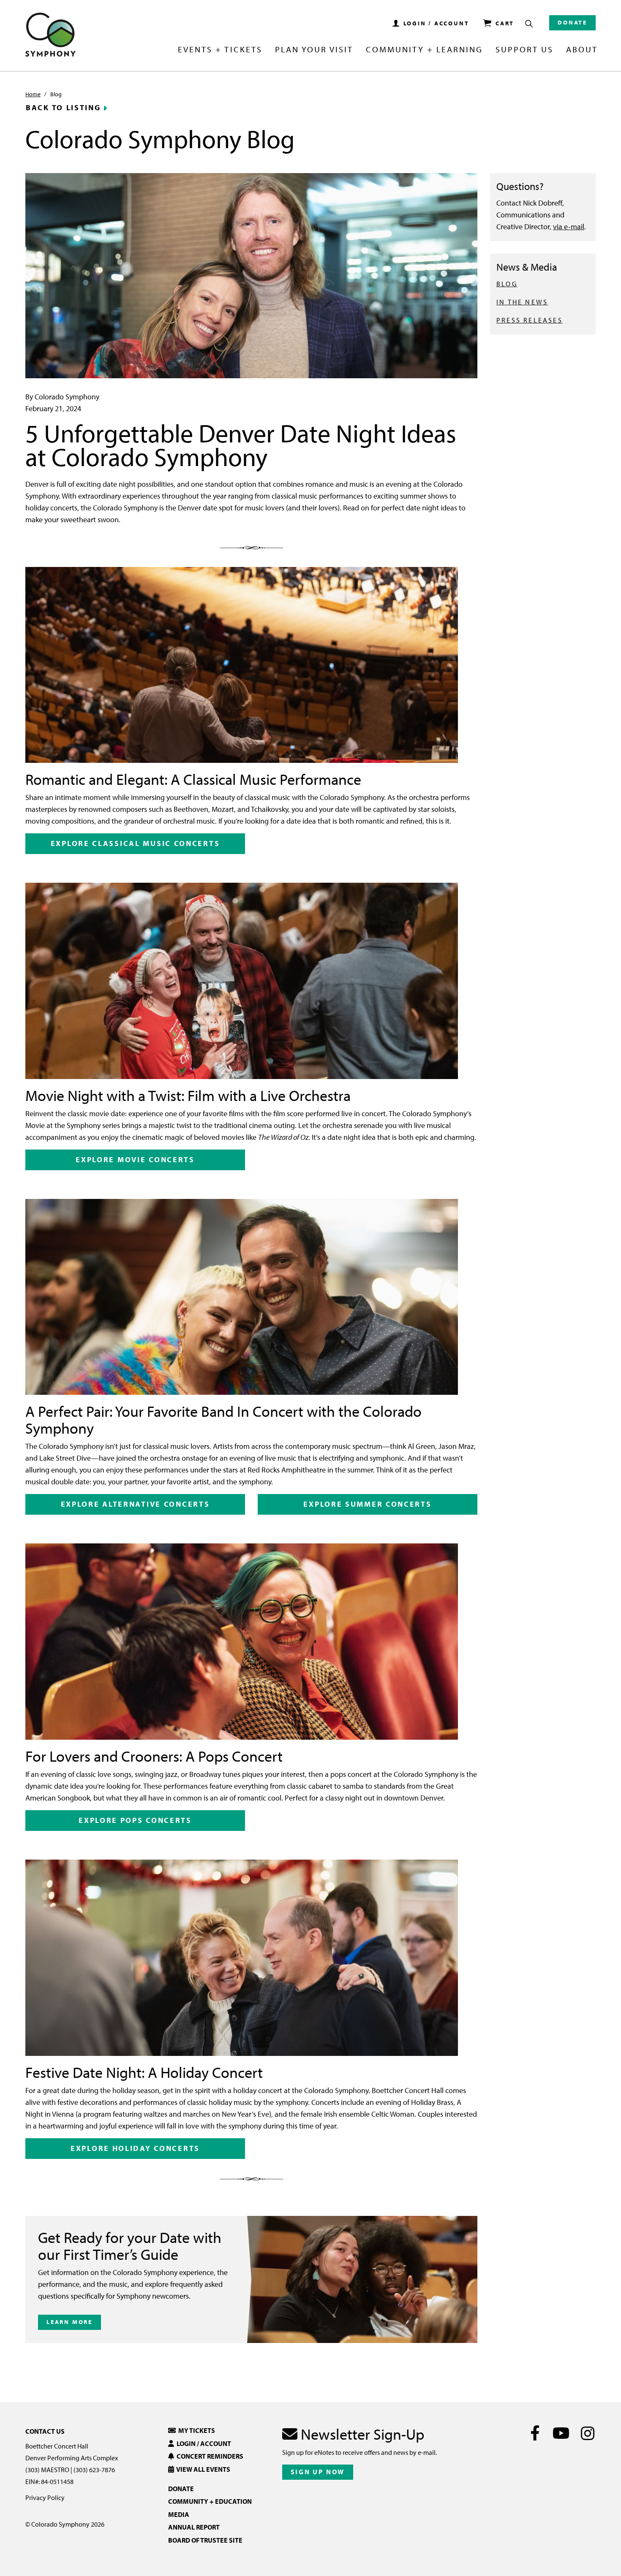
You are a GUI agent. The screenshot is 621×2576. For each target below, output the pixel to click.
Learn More (69, 2322)
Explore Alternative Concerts (135, 1504)
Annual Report (194, 2527)
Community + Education (210, 2501)
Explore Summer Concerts (367, 1504)
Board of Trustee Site (205, 2540)
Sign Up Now (318, 2472)
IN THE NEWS (522, 302)
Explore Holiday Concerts (135, 2148)
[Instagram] (587, 2433)
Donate (572, 22)
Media (179, 2514)
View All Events (202, 2469)
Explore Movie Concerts (135, 1159)
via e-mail (569, 226)
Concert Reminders (209, 2456)
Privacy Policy (45, 2497)
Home (33, 94)
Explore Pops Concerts (135, 1820)
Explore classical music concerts (135, 843)
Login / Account (203, 2443)
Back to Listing (63, 108)
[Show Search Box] (529, 24)
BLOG (507, 284)
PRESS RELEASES (530, 320)
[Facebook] (535, 2433)
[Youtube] (561, 2433)
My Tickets (195, 2430)
